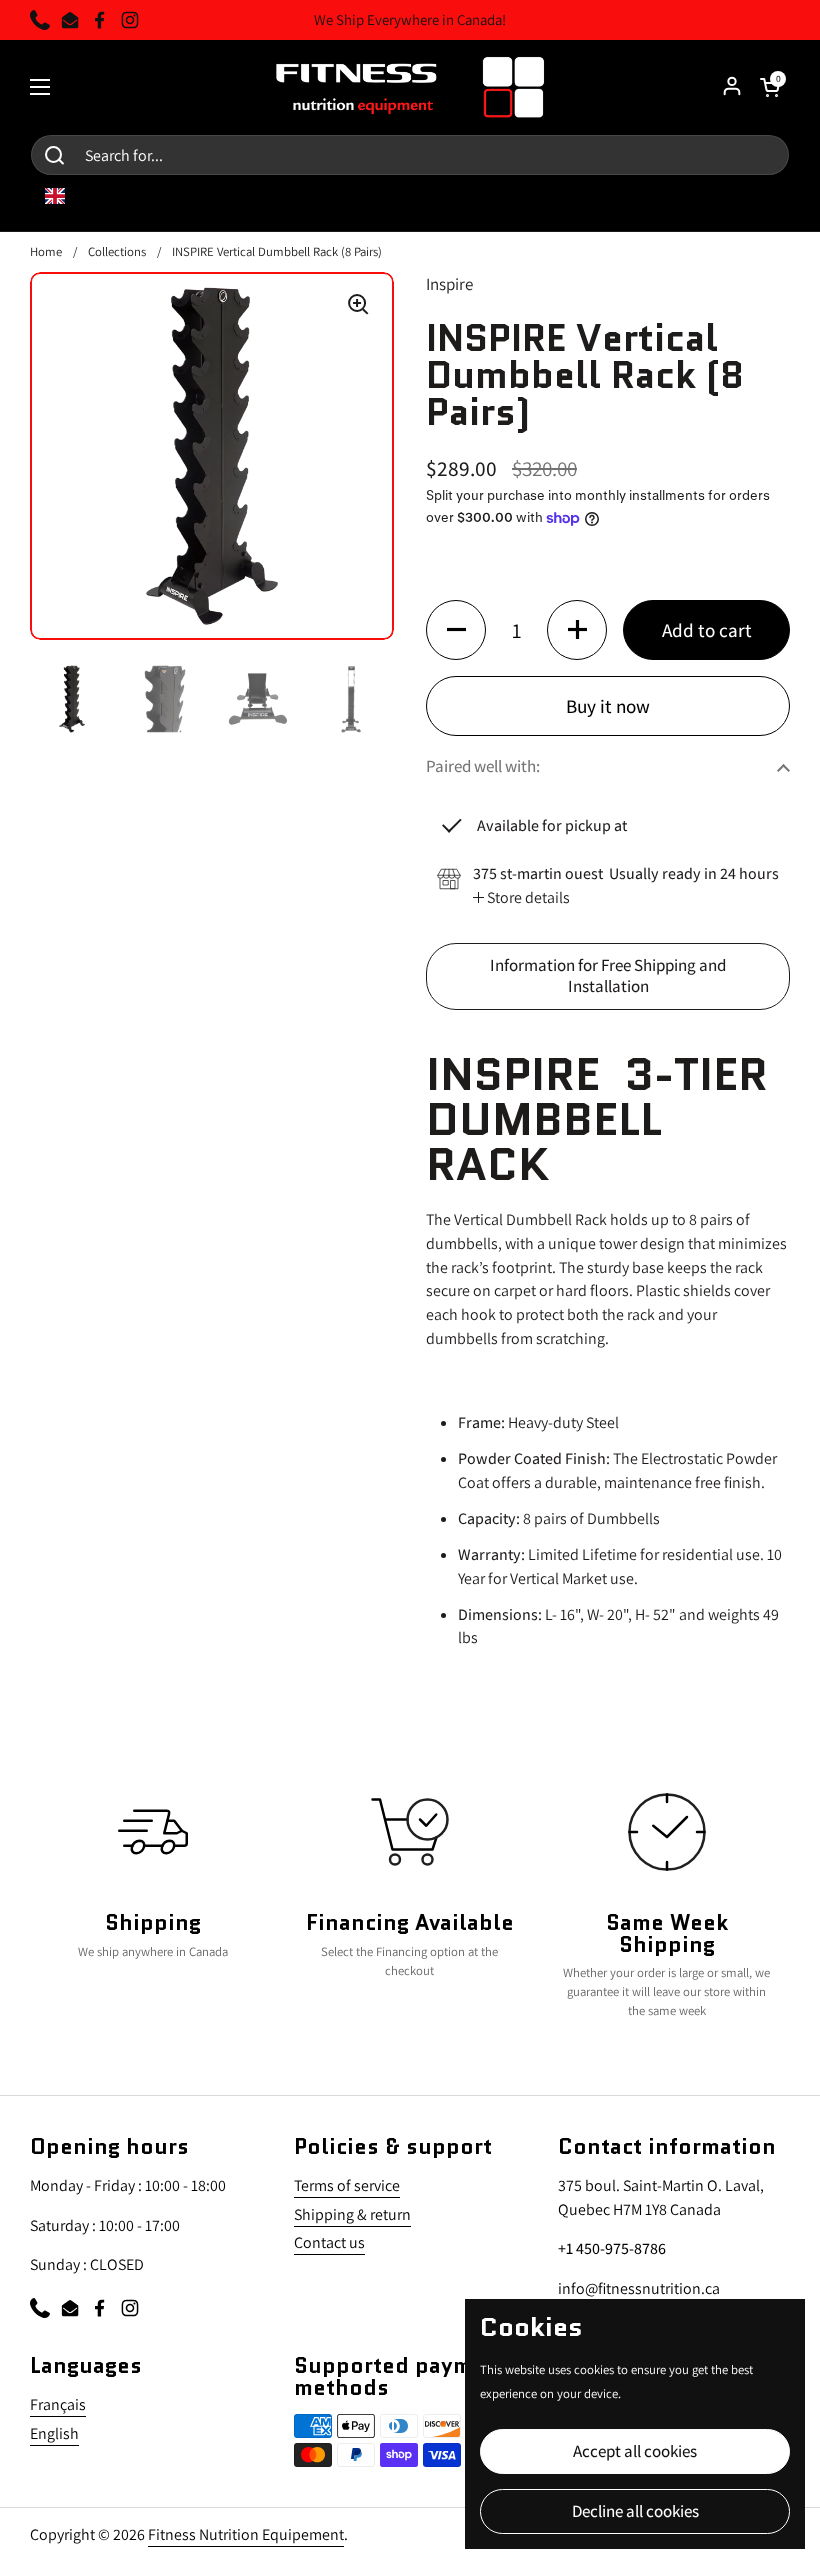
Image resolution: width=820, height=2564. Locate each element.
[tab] (521, 898)
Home (46, 251)
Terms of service (347, 2185)
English (54, 2433)
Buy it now (608, 705)
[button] (608, 766)
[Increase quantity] (577, 630)
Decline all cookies (635, 2511)
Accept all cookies (635, 2451)
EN (84, 196)
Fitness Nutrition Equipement (246, 2534)
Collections (117, 251)
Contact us (329, 2242)
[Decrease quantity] (456, 630)
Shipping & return (352, 2214)
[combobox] (69, 196)
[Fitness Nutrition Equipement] (410, 87)
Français (58, 2404)
